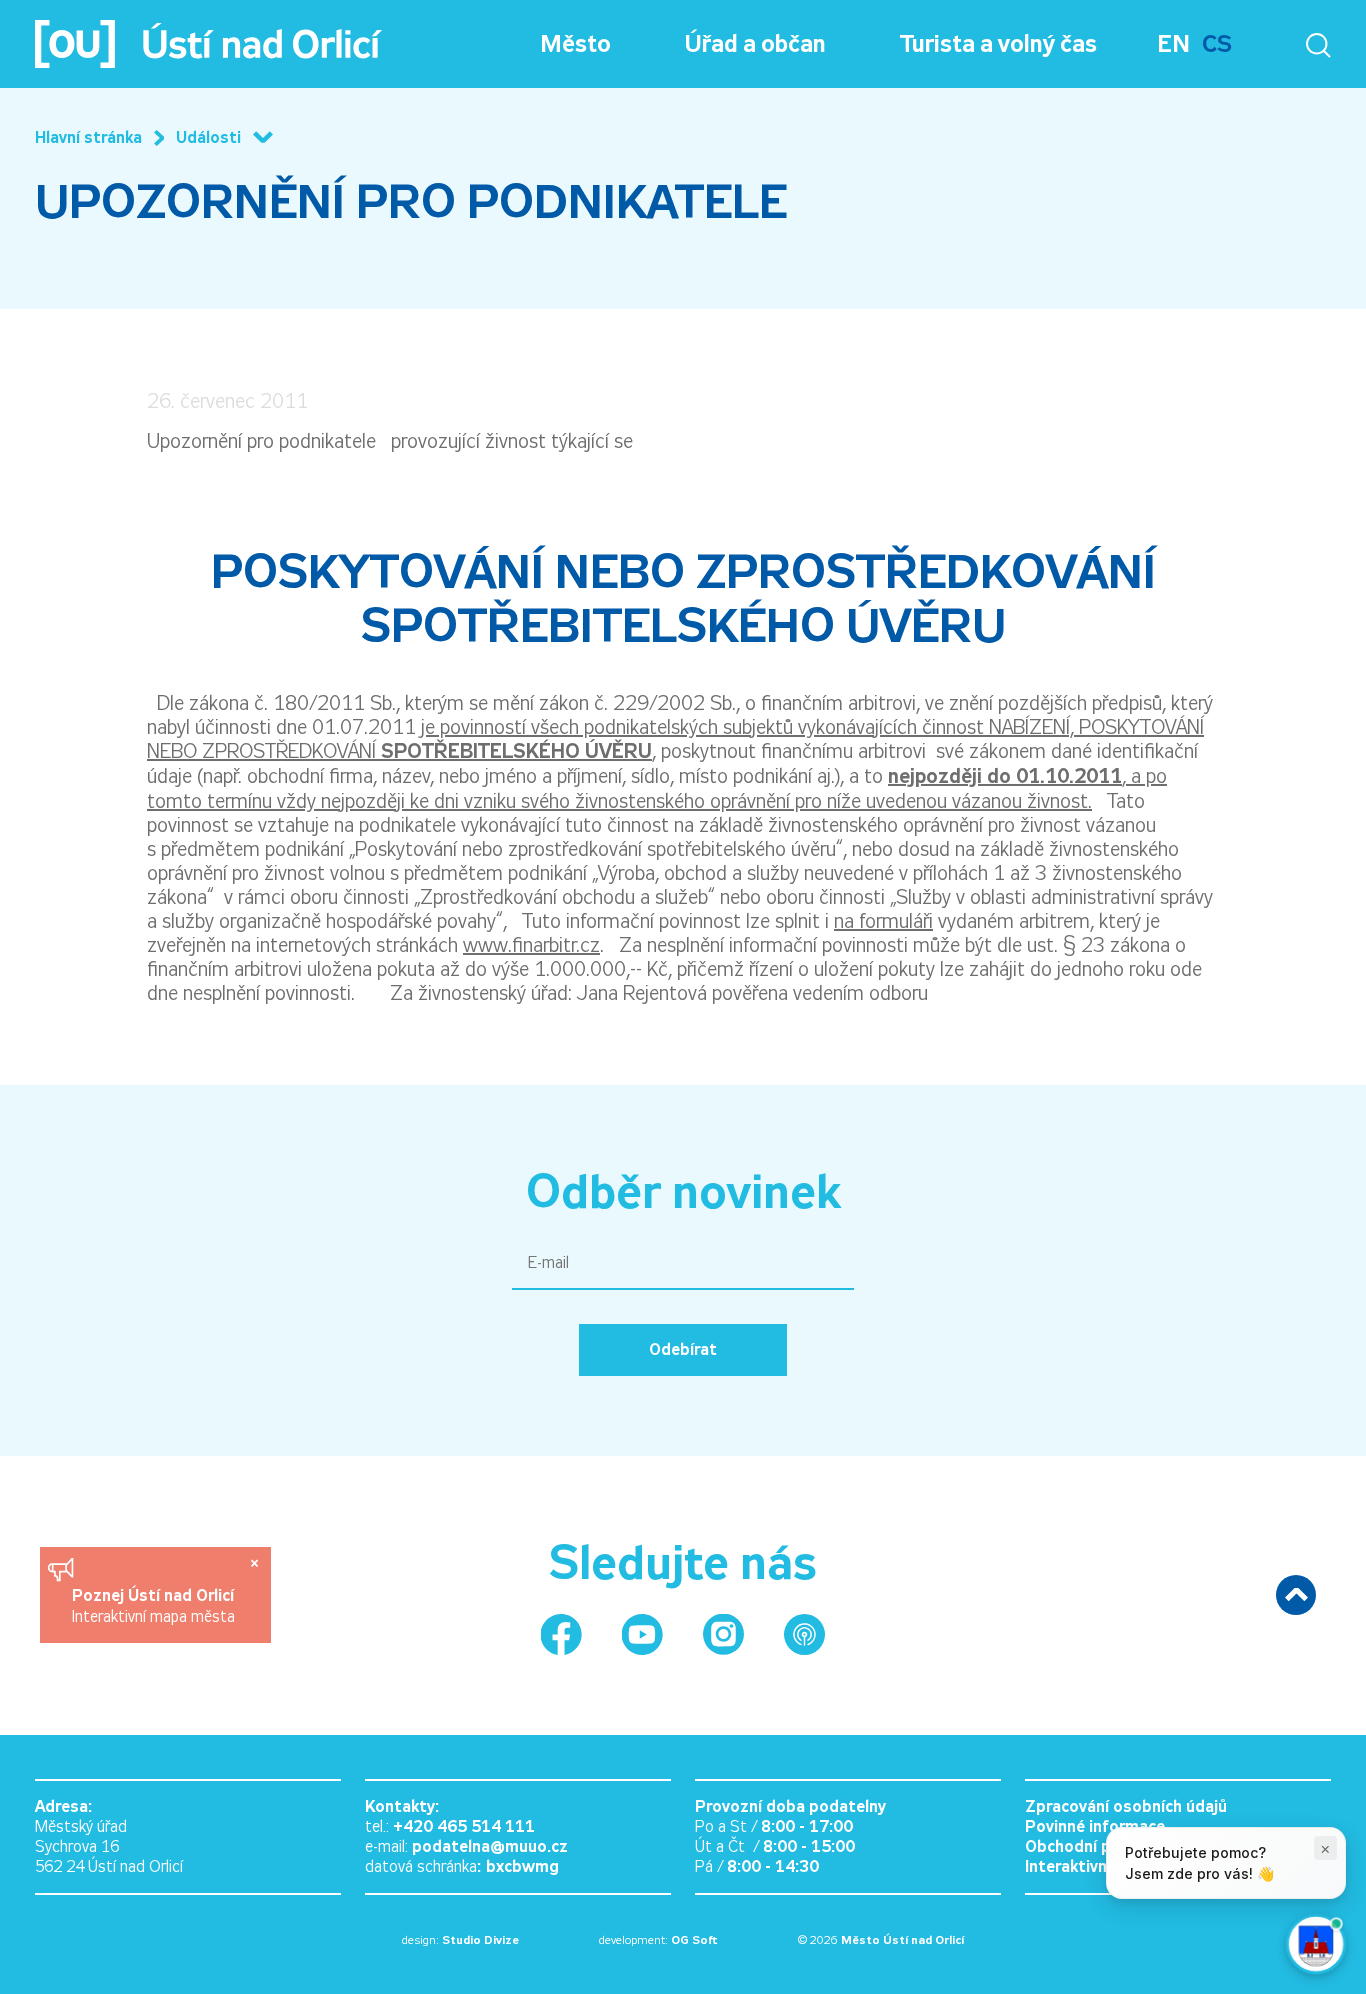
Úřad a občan (755, 44)
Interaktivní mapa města (153, 1616)
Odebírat (683, 1349)
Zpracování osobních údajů (1126, 1806)
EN (1173, 44)
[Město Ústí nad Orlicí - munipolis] (804, 1634)
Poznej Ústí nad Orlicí (155, 1595)
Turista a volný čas (998, 44)
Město (575, 44)
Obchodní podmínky (1099, 1846)
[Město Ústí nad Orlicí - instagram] (723, 1634)
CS (1217, 44)
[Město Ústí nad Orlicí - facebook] (561, 1634)
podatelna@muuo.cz (490, 1846)
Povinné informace (1095, 1826)
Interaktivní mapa (1091, 1866)
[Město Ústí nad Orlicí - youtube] (642, 1634)
